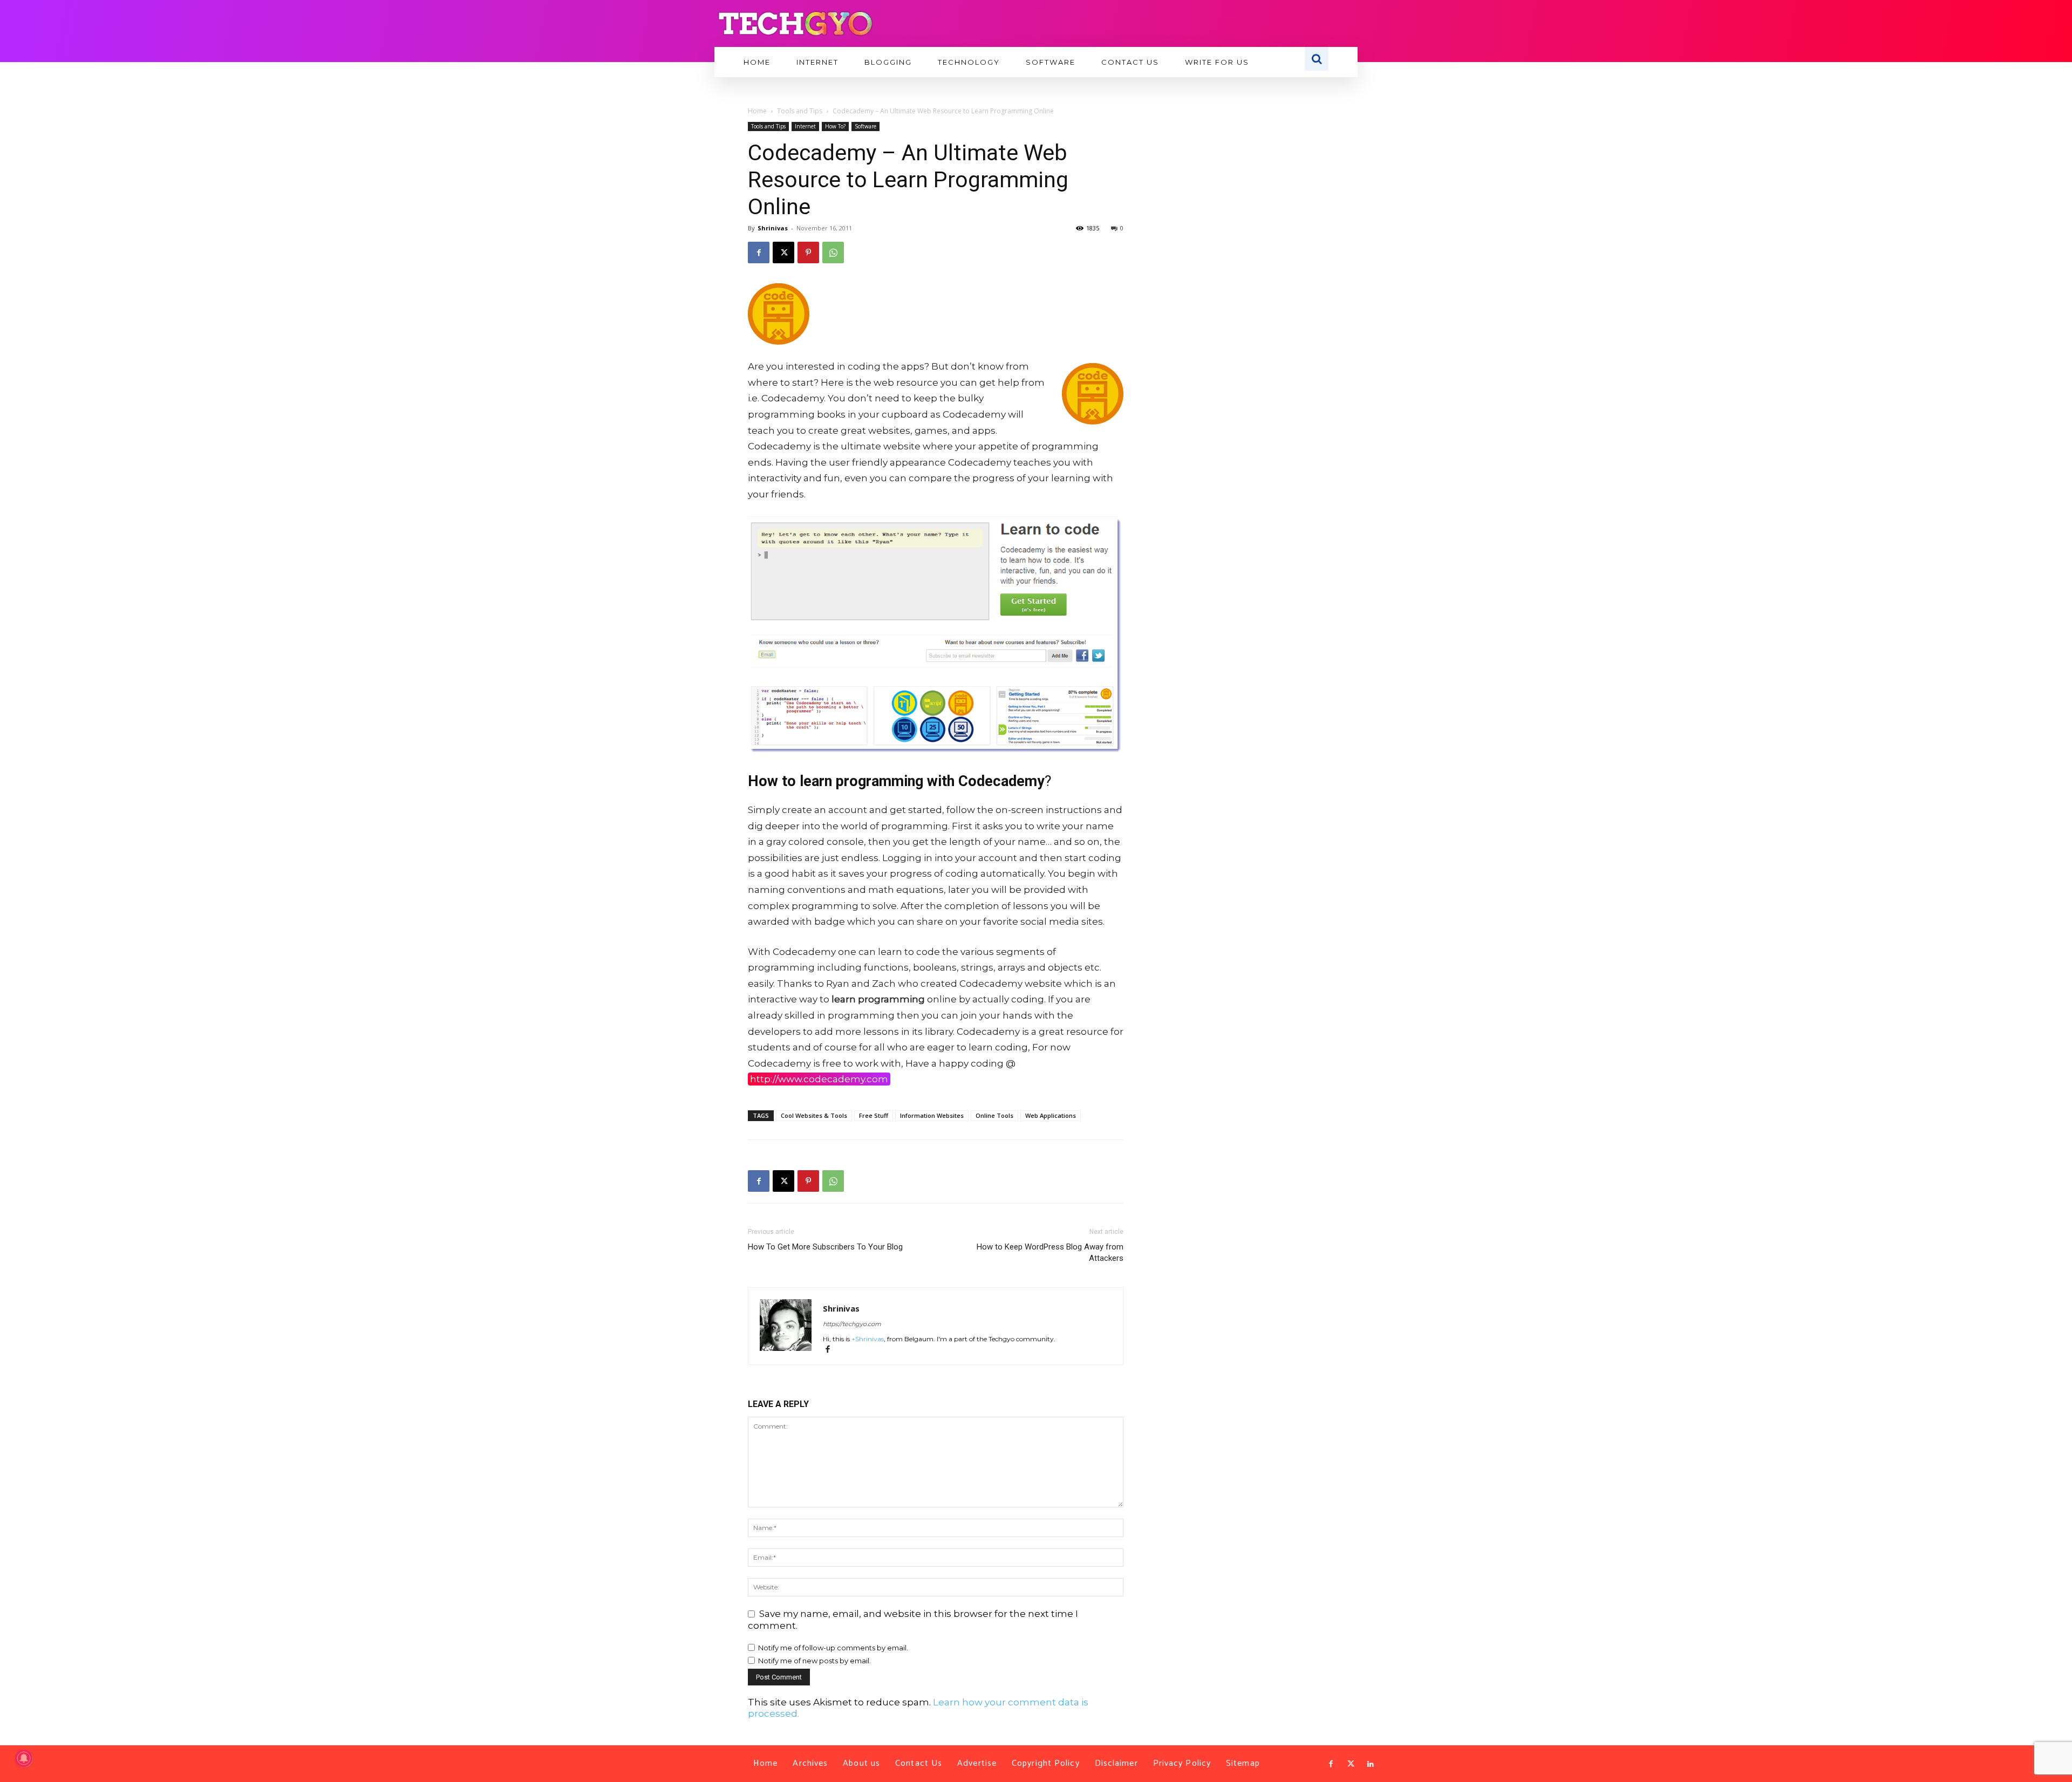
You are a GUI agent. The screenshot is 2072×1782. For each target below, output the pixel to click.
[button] (1317, 59)
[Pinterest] (808, 252)
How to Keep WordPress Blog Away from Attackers (1050, 1252)
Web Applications (1051, 1115)
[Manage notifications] (24, 1758)
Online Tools (994, 1115)
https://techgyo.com (852, 1324)
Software (865, 126)
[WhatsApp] (833, 252)
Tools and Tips (800, 111)
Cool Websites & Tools (814, 1115)
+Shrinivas (868, 1339)
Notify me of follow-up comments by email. (833, 1648)
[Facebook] (759, 252)
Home (757, 111)
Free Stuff (874, 1115)
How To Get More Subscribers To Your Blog (825, 1247)
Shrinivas (773, 228)
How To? (835, 126)
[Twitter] (1351, 1764)
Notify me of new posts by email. (815, 1661)
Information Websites (932, 1115)
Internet (805, 126)
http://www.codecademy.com (819, 1079)
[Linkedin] (1371, 1764)
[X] (783, 252)
